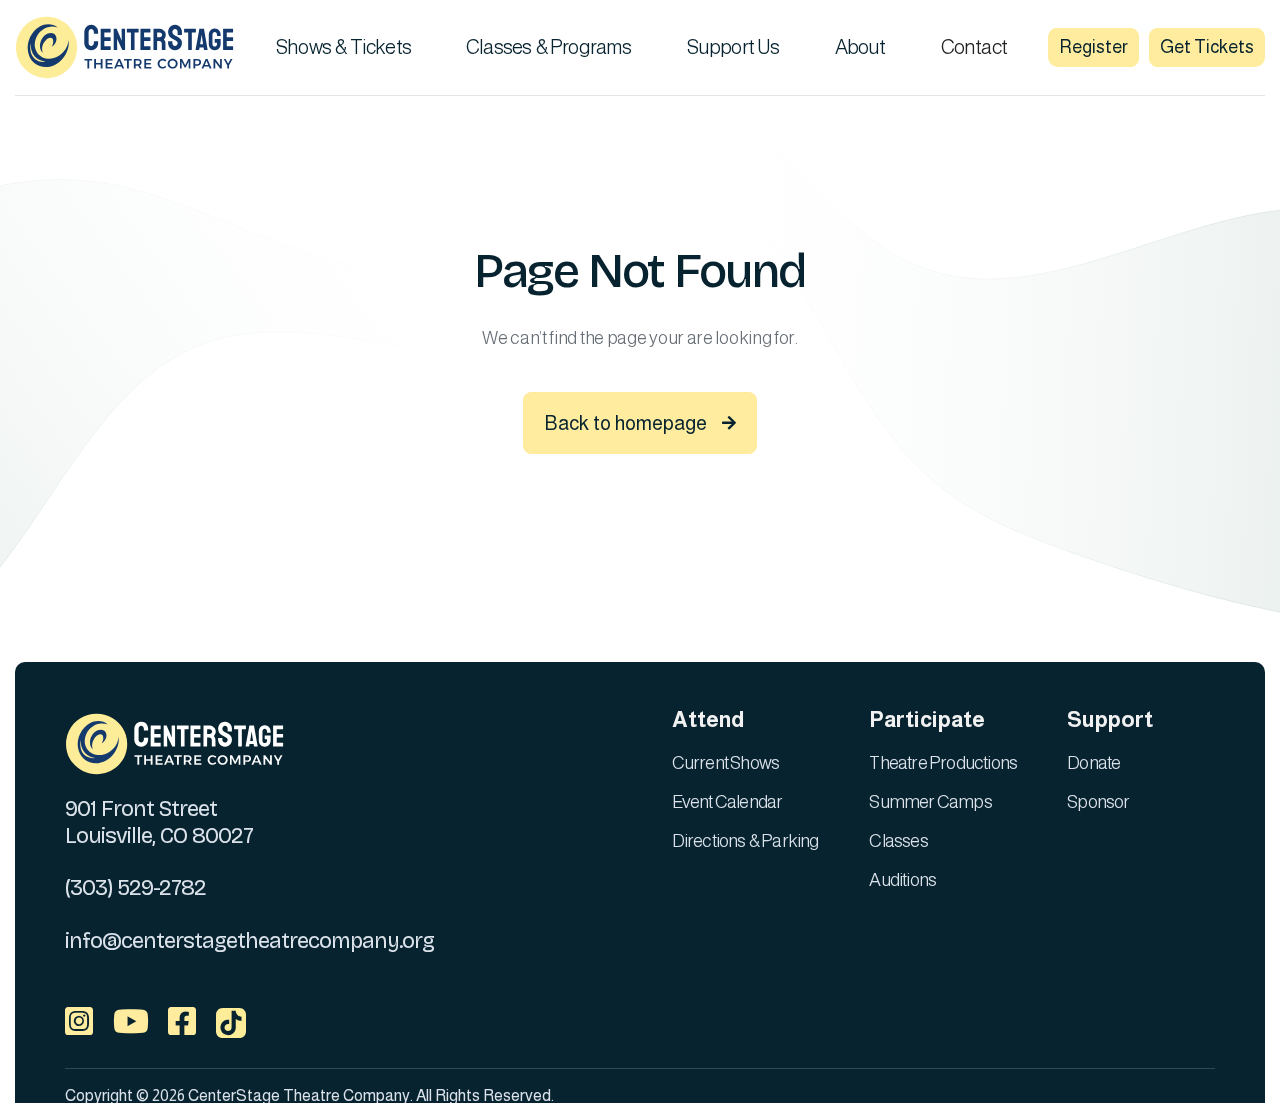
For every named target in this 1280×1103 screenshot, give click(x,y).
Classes (898, 841)
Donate (1093, 763)
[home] (125, 47)
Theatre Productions (943, 763)
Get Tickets (1207, 47)
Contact (974, 47)
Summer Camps (930, 802)
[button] (351, 47)
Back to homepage (640, 423)
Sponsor (1098, 802)
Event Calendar (727, 802)
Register (1093, 47)
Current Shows (726, 763)
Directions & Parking (745, 841)
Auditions (902, 880)
